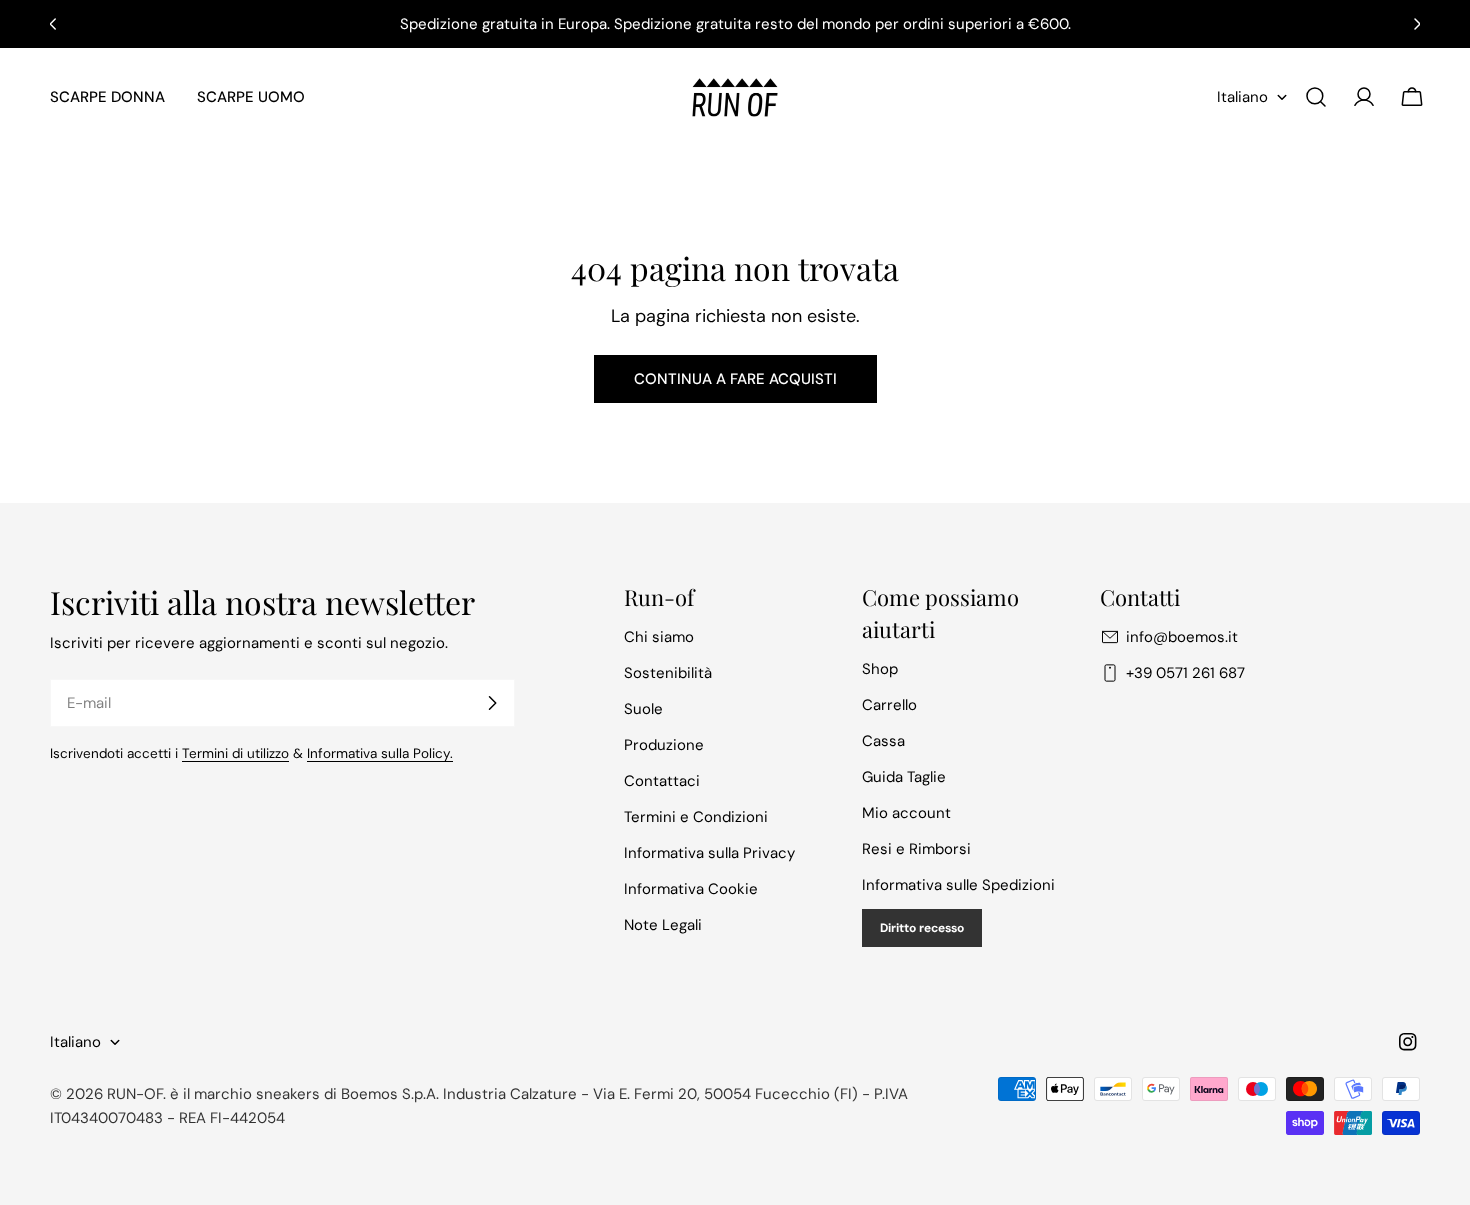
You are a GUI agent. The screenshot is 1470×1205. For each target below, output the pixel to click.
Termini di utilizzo (235, 753)
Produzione (664, 745)
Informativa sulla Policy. (380, 753)
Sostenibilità (668, 673)
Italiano (1242, 97)
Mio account (906, 813)
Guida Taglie (904, 777)
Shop (880, 669)
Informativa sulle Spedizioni (958, 885)
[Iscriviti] (492, 703)
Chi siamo (659, 637)
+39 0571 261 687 (1185, 673)
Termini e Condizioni (696, 817)
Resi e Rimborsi (916, 849)
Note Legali (663, 925)
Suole (643, 709)
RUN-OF (135, 1094)
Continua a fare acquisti (735, 379)
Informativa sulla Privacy (709, 853)
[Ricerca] (1316, 97)
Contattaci (662, 781)
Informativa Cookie (691, 889)
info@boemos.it (1182, 637)
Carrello (889, 705)
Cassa (883, 741)
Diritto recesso (922, 928)
